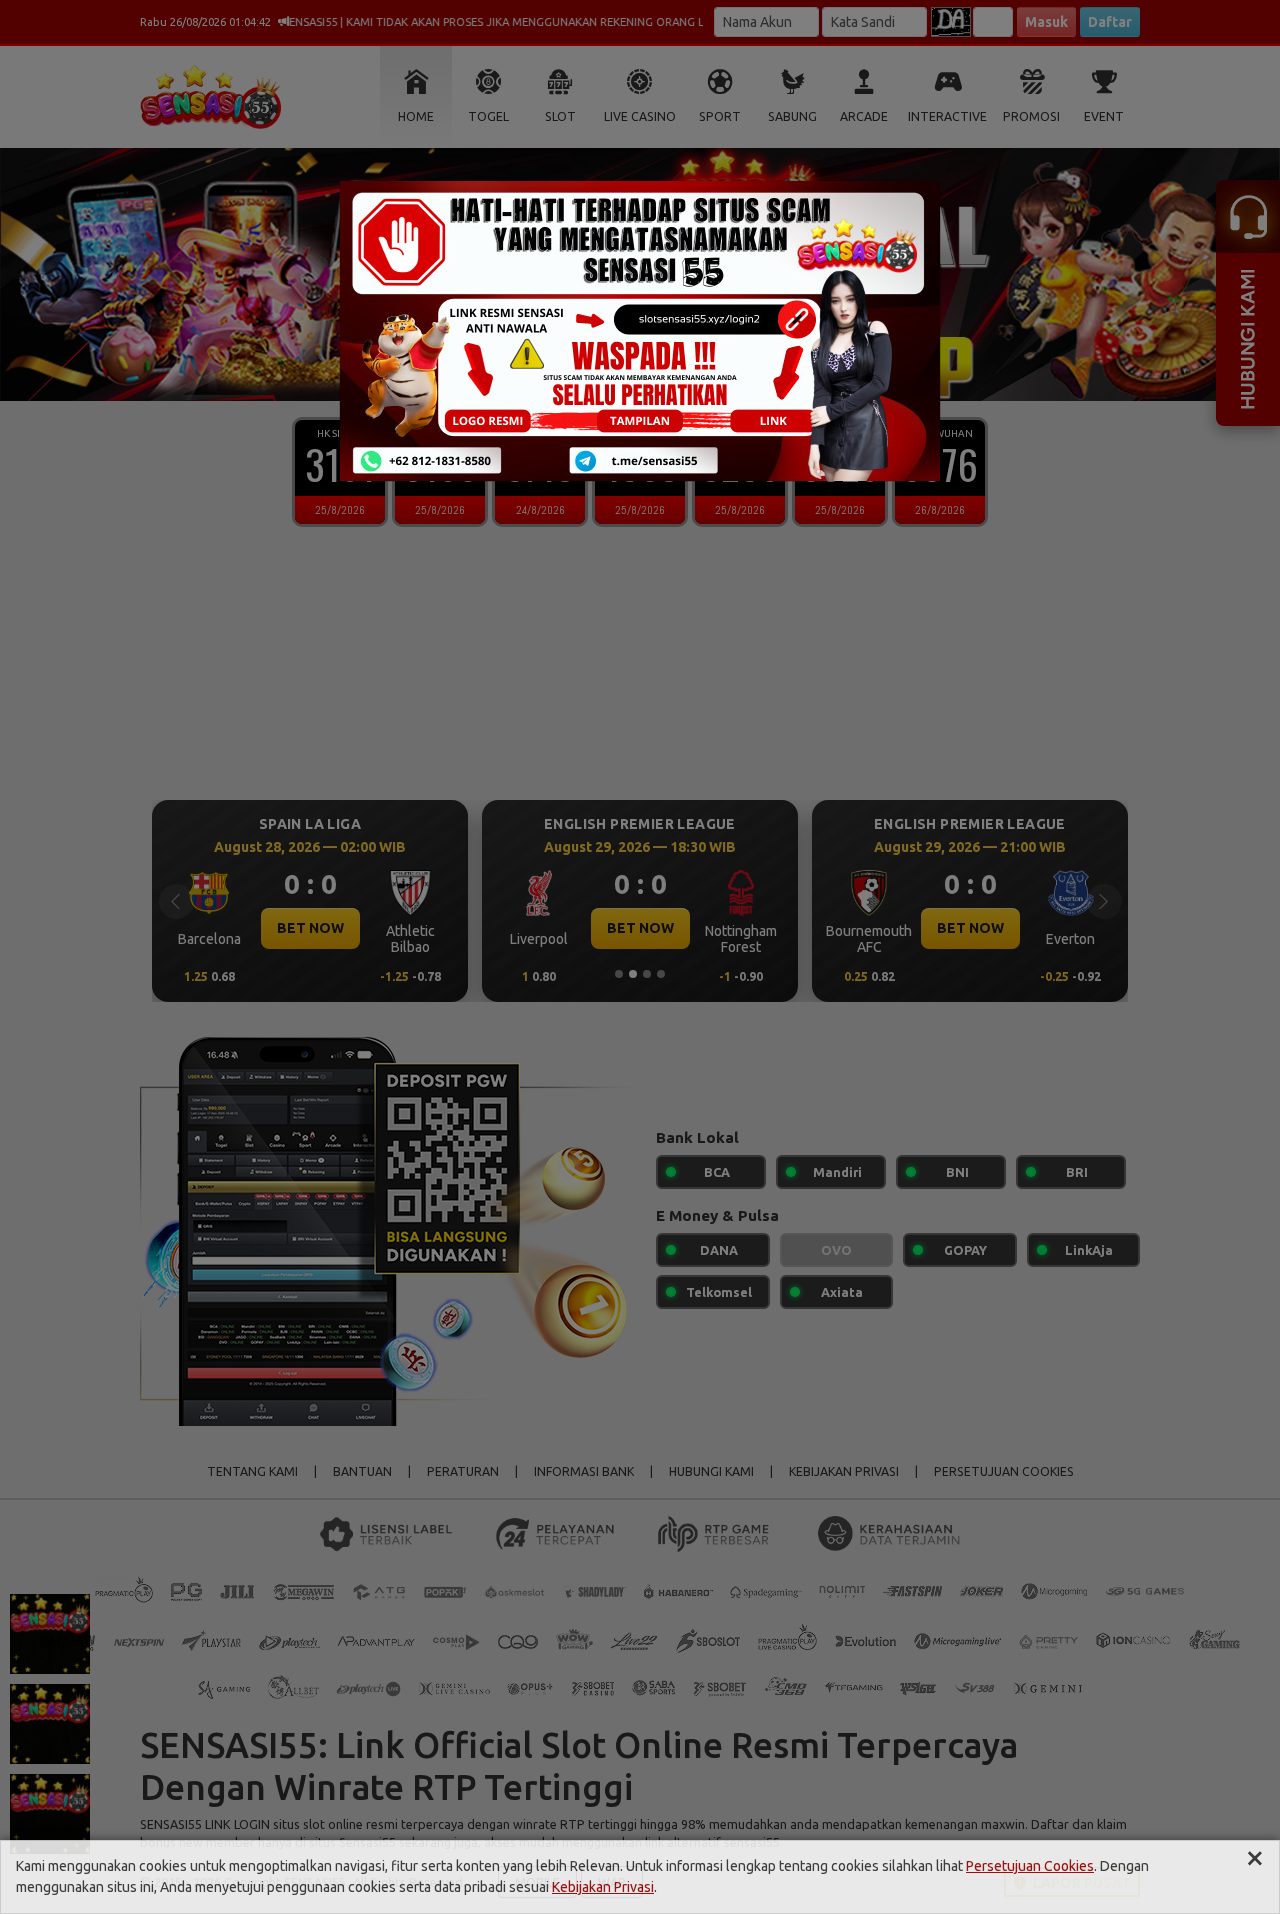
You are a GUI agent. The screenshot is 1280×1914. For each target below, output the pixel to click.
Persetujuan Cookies (1030, 1866)
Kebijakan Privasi (603, 1887)
